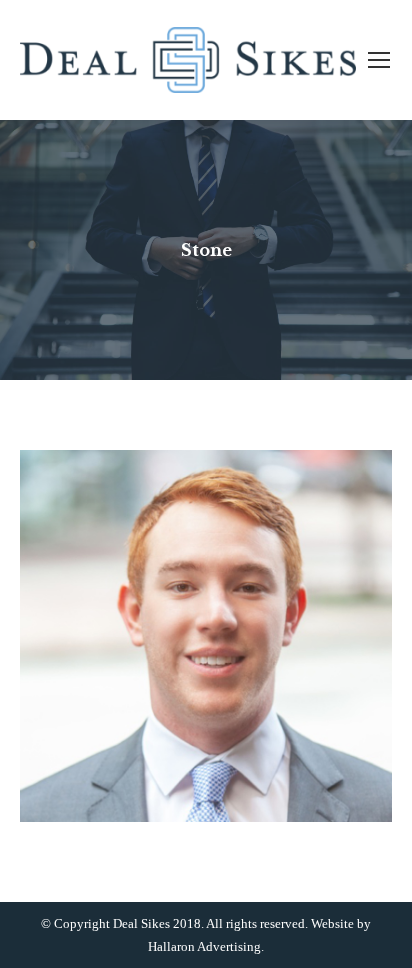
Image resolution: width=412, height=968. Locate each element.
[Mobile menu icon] (379, 60)
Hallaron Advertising (204, 946)
